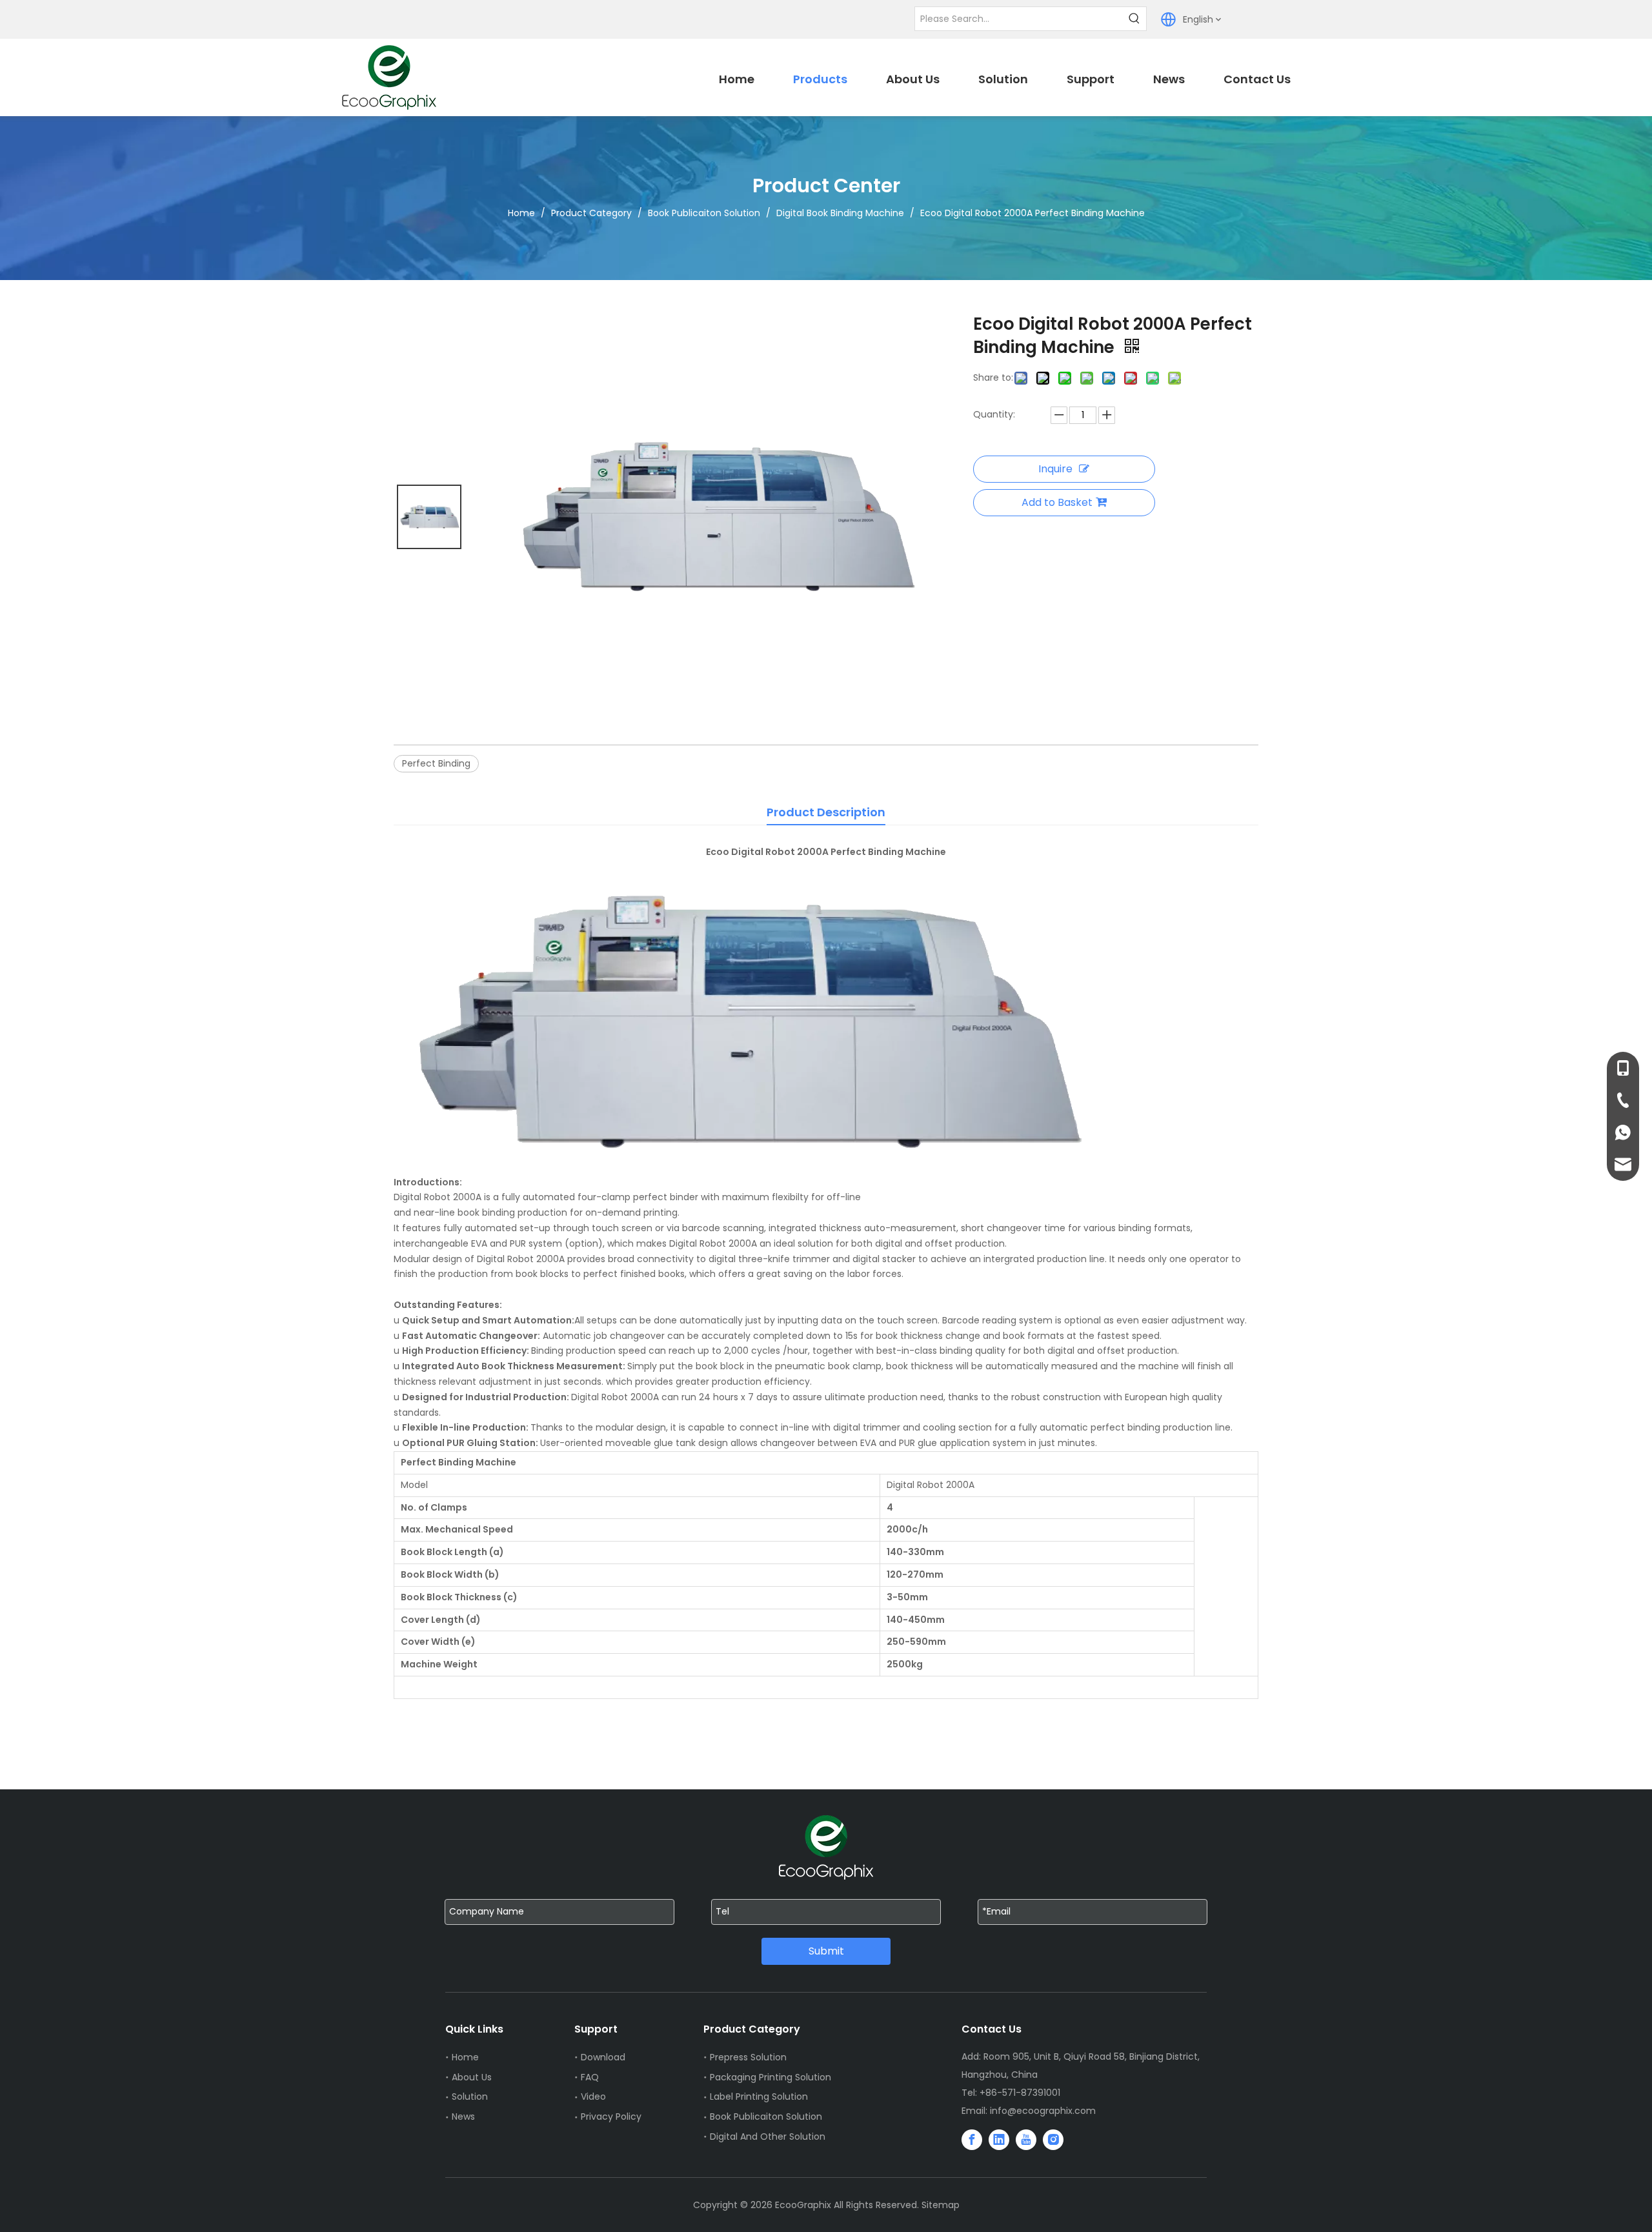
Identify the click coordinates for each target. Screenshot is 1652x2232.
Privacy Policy (611, 2116)
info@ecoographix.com (1043, 2111)
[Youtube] (1026, 2140)
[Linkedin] (999, 2140)
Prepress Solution (748, 2057)
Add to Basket (1057, 502)
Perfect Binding (436, 763)
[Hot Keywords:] (1134, 19)
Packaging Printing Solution (771, 2077)
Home (465, 2057)
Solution (470, 2096)
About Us (472, 2077)
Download (603, 2057)
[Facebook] (972, 2140)
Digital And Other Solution (768, 2136)
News (463, 2116)
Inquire (1055, 469)
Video (593, 2096)
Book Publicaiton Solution (766, 2116)
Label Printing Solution (759, 2096)
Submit (826, 1951)
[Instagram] (1053, 2140)
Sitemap (941, 2205)
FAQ (590, 2077)
